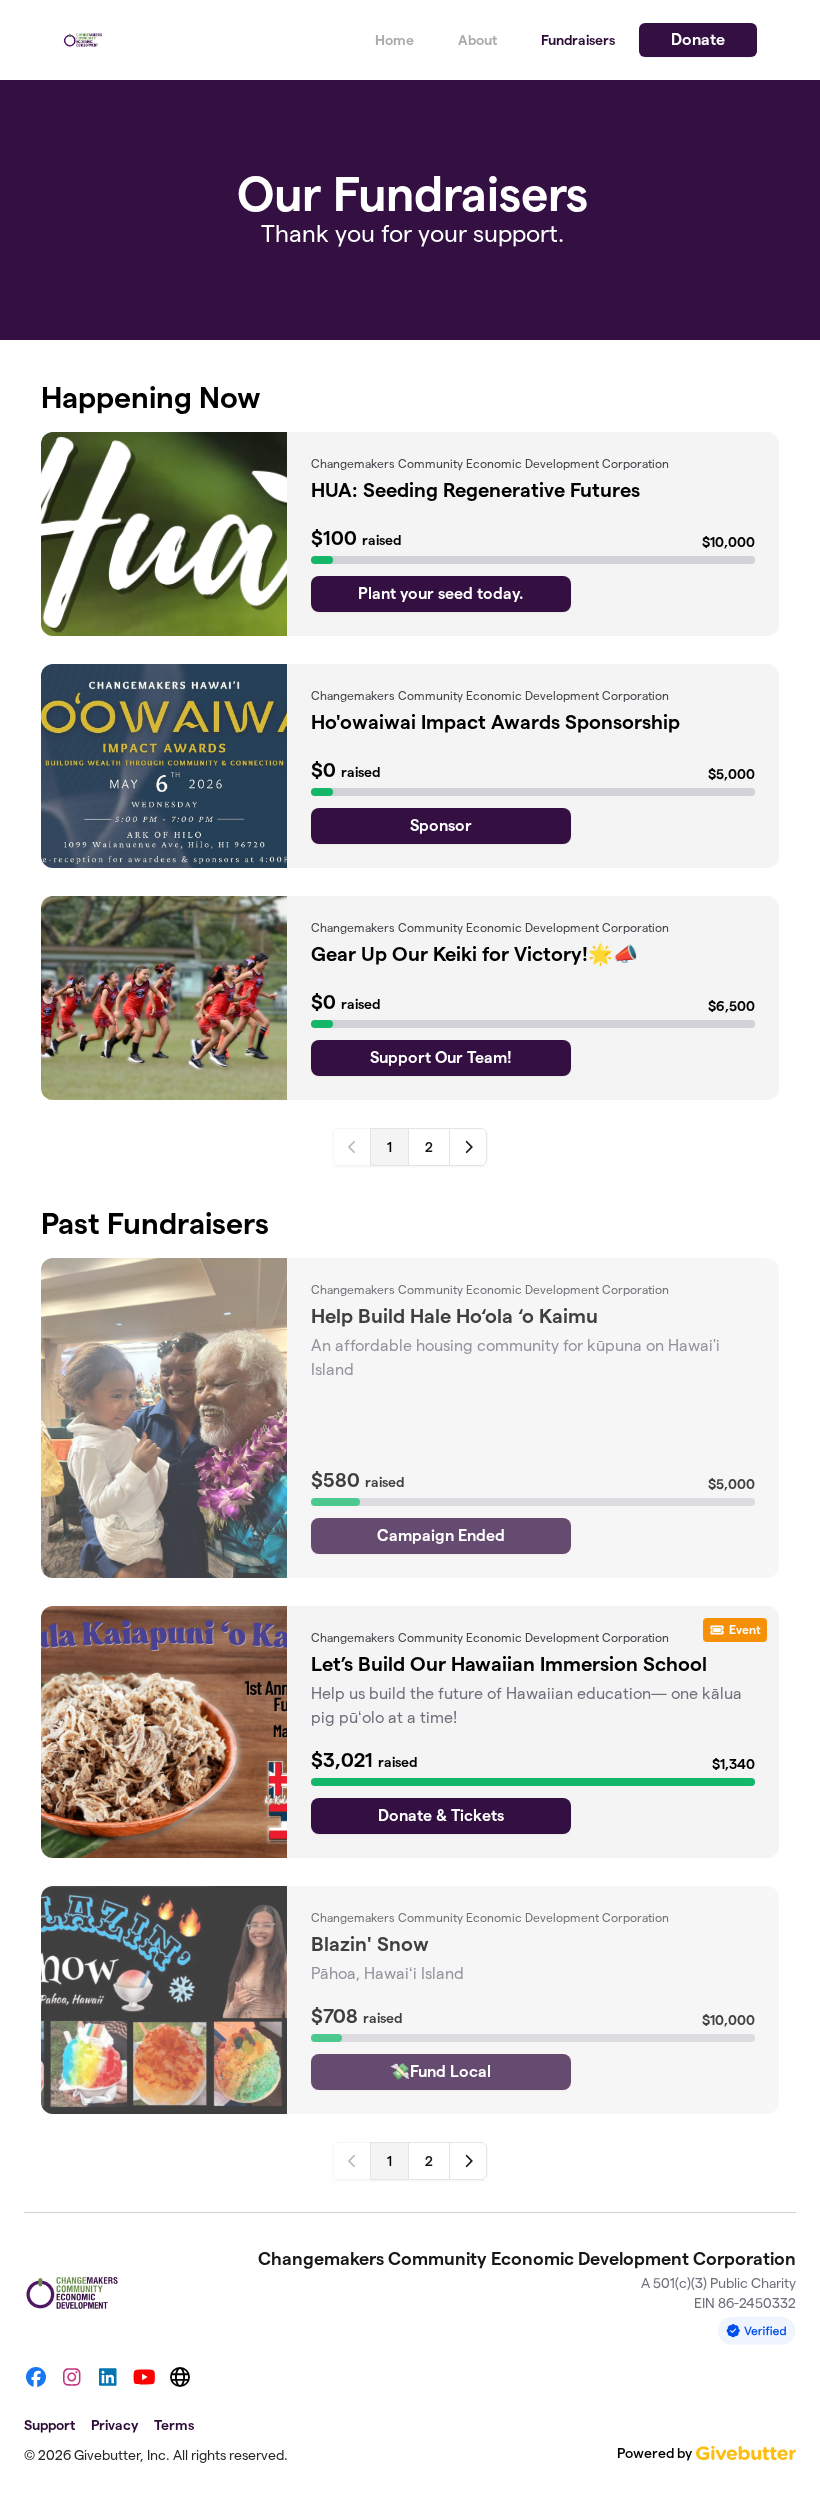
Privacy (114, 2425)
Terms (174, 2425)
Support (49, 2425)
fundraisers (578, 40)
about (477, 40)
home (394, 40)
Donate (698, 39)
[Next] (468, 1147)
